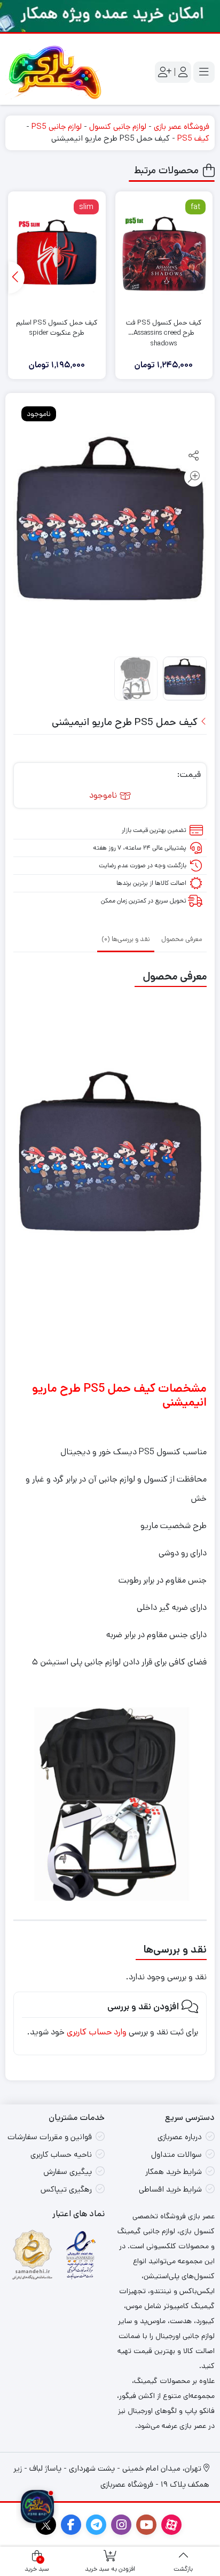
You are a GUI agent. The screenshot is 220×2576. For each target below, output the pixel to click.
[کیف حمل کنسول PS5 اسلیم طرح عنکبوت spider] (57, 253)
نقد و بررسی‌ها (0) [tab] (126, 939)
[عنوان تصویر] (110, 16)
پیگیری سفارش (68, 2172)
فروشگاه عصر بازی (182, 126)
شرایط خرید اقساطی (170, 2189)
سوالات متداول (176, 2154)
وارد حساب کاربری (97, 2032)
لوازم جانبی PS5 (57, 126)
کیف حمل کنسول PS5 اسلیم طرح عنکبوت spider (57, 328)
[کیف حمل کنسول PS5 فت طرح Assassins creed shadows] (164, 253)
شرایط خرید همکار (174, 2172)
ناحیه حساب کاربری (61, 2154)
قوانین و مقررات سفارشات (50, 2137)
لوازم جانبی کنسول (118, 126)
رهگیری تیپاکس (66, 2189)
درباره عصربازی (180, 2137)
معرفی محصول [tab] (182, 939)
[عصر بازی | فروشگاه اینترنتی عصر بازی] (55, 72)
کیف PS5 (193, 138)
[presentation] (17, 277)
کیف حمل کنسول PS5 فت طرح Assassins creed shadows (164, 328)
